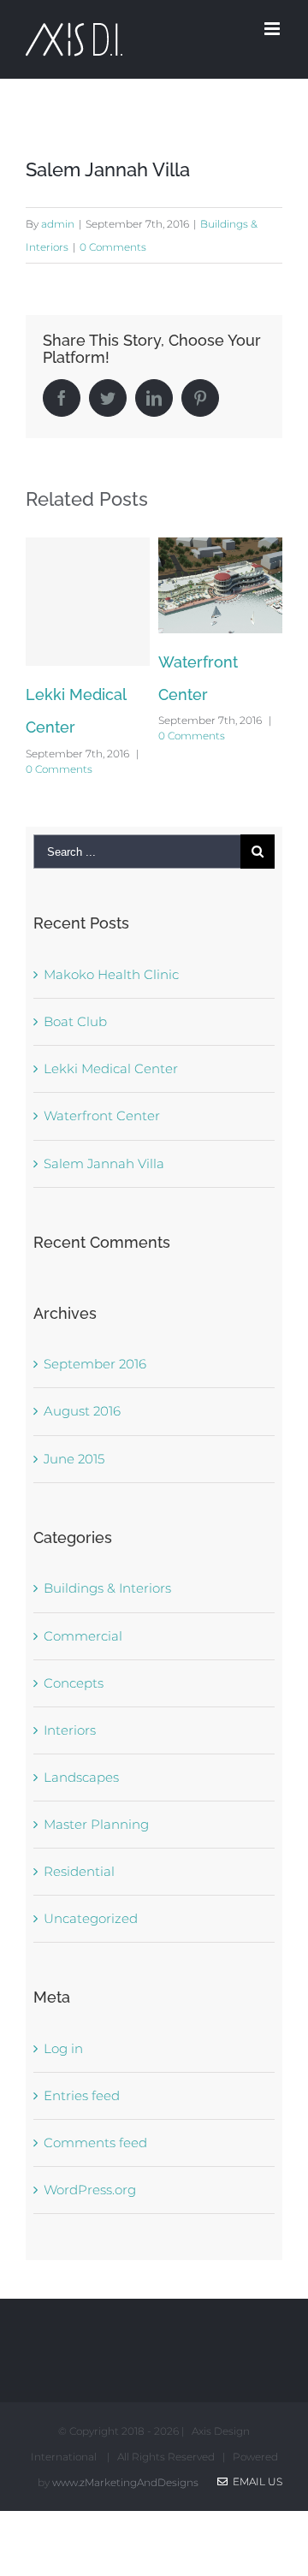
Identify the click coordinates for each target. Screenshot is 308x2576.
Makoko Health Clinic (111, 974)
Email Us (255, 2481)
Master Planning (96, 1824)
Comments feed (95, 2143)
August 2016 (82, 1411)
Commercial (83, 1636)
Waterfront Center (102, 1116)
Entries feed (82, 2095)
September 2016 (95, 1364)
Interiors (70, 1730)
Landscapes (81, 1777)
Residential (79, 1871)
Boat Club (75, 1021)
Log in (63, 2048)
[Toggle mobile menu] (273, 29)
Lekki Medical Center (111, 1068)
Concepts (74, 1683)
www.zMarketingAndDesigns (125, 2482)
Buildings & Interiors (107, 1588)
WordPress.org (90, 2190)
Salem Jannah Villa (104, 1163)
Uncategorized (91, 1918)
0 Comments (113, 247)
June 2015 (74, 1459)
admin (58, 224)
